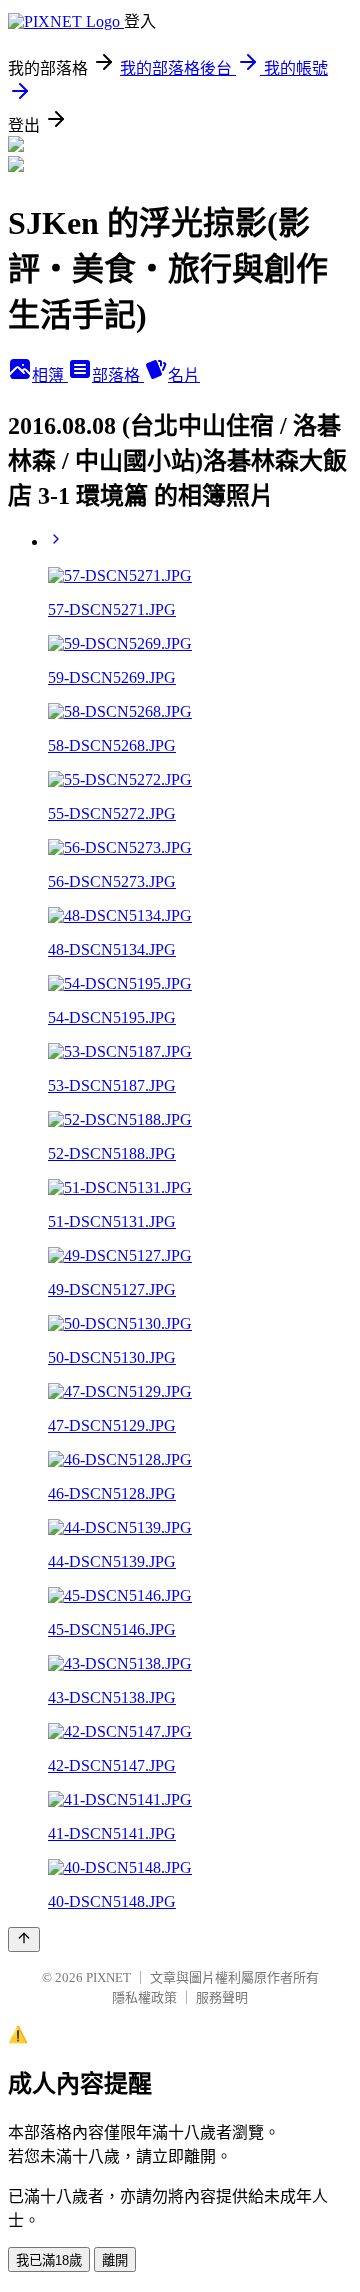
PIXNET (108, 1977)
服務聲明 (222, 1997)
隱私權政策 (144, 1997)
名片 (184, 375)
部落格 (118, 375)
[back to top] (24, 1939)
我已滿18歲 (49, 2260)
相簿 (50, 375)
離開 (115, 2260)
